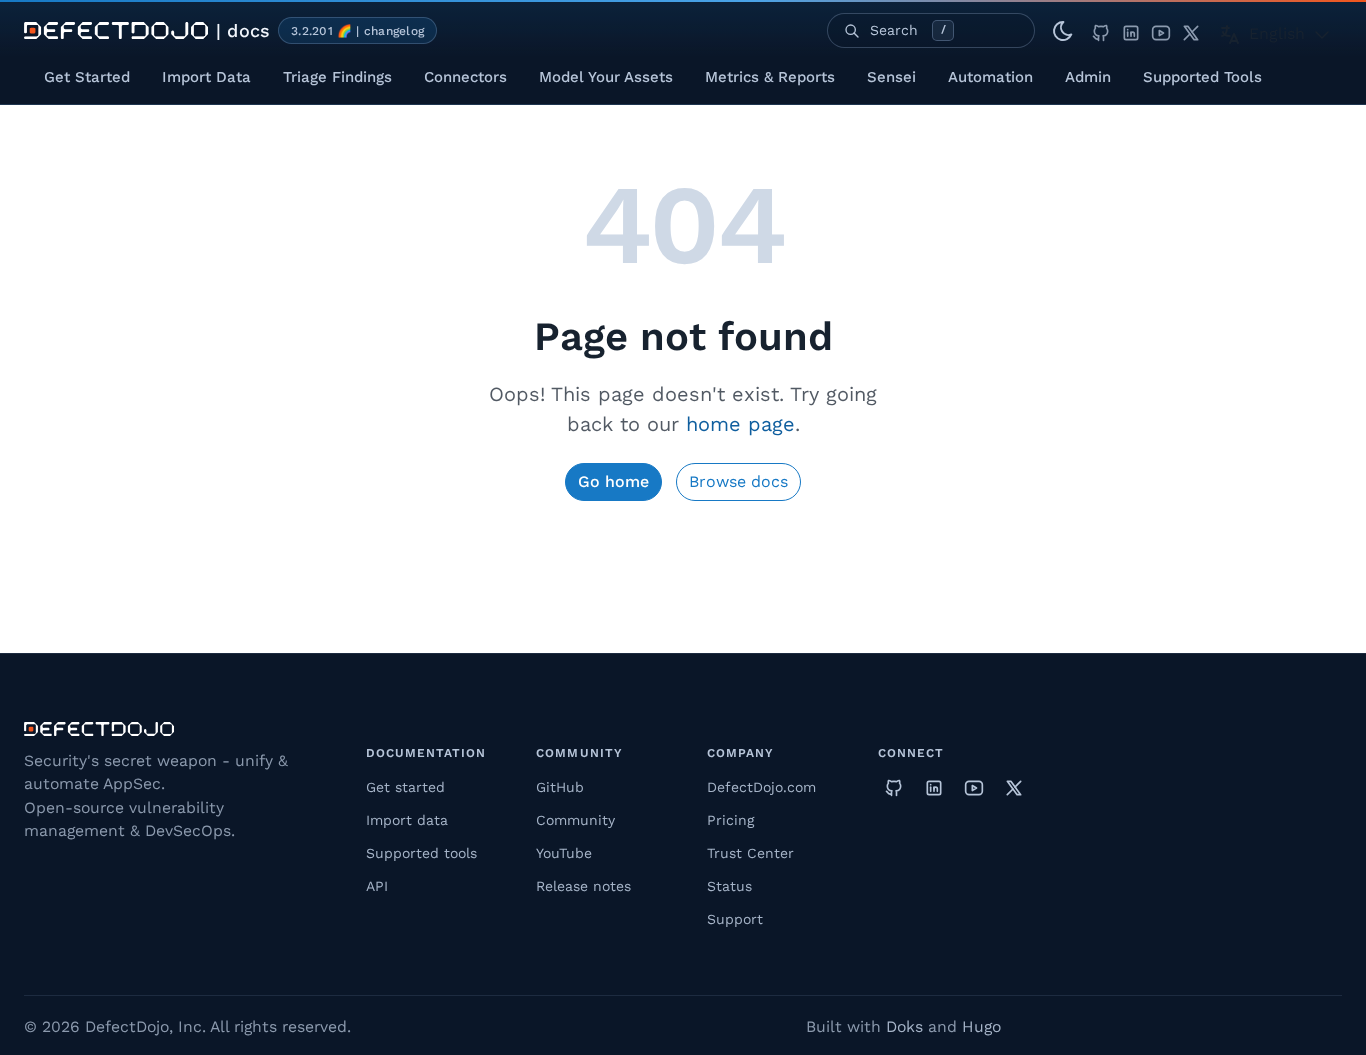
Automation (990, 77)
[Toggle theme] (1063, 31)
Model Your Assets (606, 77)
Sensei (891, 77)
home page (740, 424)
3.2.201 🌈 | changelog (357, 31)
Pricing (730, 820)
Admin (1088, 77)
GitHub (560, 787)
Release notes (583, 886)
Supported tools (421, 853)
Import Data (206, 77)
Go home (613, 481)
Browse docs (738, 481)
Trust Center (750, 853)
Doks (904, 1026)
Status (729, 886)
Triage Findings (337, 77)
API (377, 886)
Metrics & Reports (770, 77)
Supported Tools (1202, 77)
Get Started (87, 77)
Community (575, 820)
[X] (1191, 30)
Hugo (981, 1026)
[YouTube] (1161, 30)
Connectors (465, 77)
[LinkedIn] (1131, 30)
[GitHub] (1101, 30)
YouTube (564, 853)
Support (735, 919)
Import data (407, 820)
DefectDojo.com (761, 787)
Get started (405, 787)
